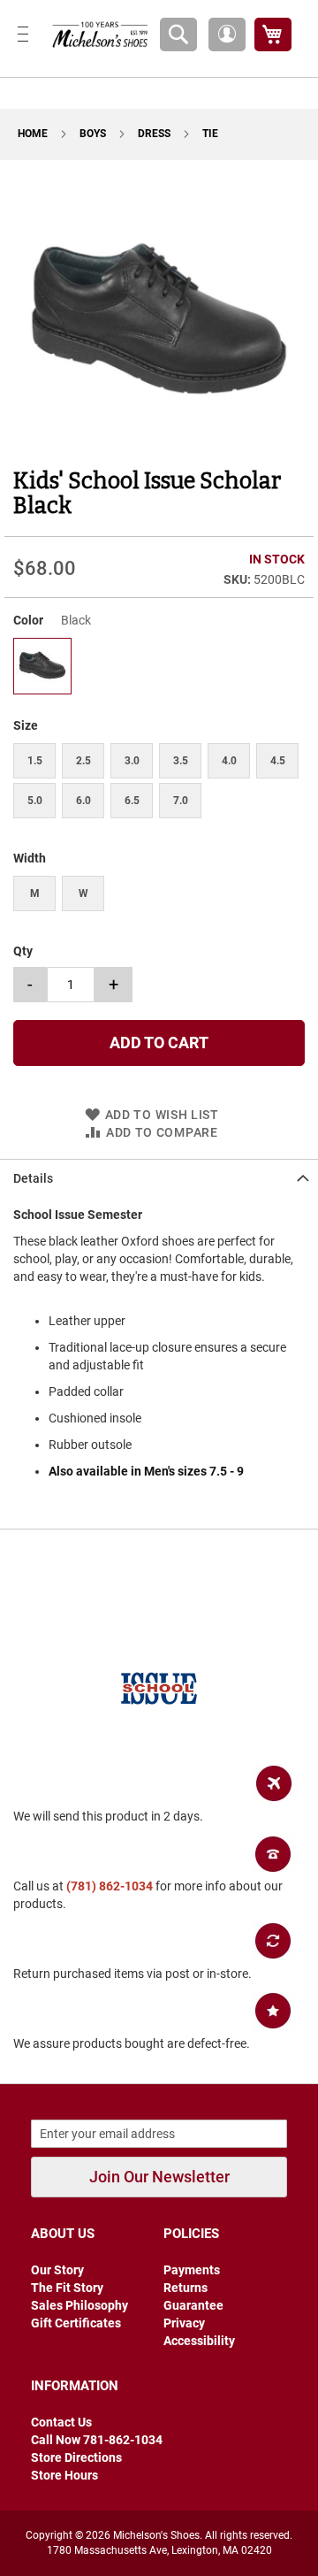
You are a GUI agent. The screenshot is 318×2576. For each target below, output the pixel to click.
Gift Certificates (76, 2323)
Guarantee (193, 2305)
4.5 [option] (278, 761)
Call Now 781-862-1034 (97, 2440)
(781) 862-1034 (110, 1886)
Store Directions (76, 2457)
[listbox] (159, 668)
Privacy (184, 2323)
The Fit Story (67, 2288)
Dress (155, 134)
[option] (42, 666)
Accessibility (199, 2341)
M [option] (35, 893)
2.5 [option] (83, 761)
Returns (185, 2288)
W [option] (83, 893)
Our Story (57, 2270)
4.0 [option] (229, 761)
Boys (94, 134)
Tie (210, 134)
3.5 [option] (181, 761)
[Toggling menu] (23, 34)
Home (34, 134)
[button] (227, 34)
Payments (192, 2270)
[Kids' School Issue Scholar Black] (42, 688)
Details (33, 1178)
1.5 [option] (35, 761)
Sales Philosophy (79, 2305)
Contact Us (61, 2422)
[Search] (178, 34)
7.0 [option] (181, 801)
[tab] (159, 1178)
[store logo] (97, 34)
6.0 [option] (83, 801)
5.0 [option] (35, 801)
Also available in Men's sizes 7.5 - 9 (146, 1471)
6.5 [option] (132, 801)
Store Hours (64, 2475)
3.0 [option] (132, 761)
